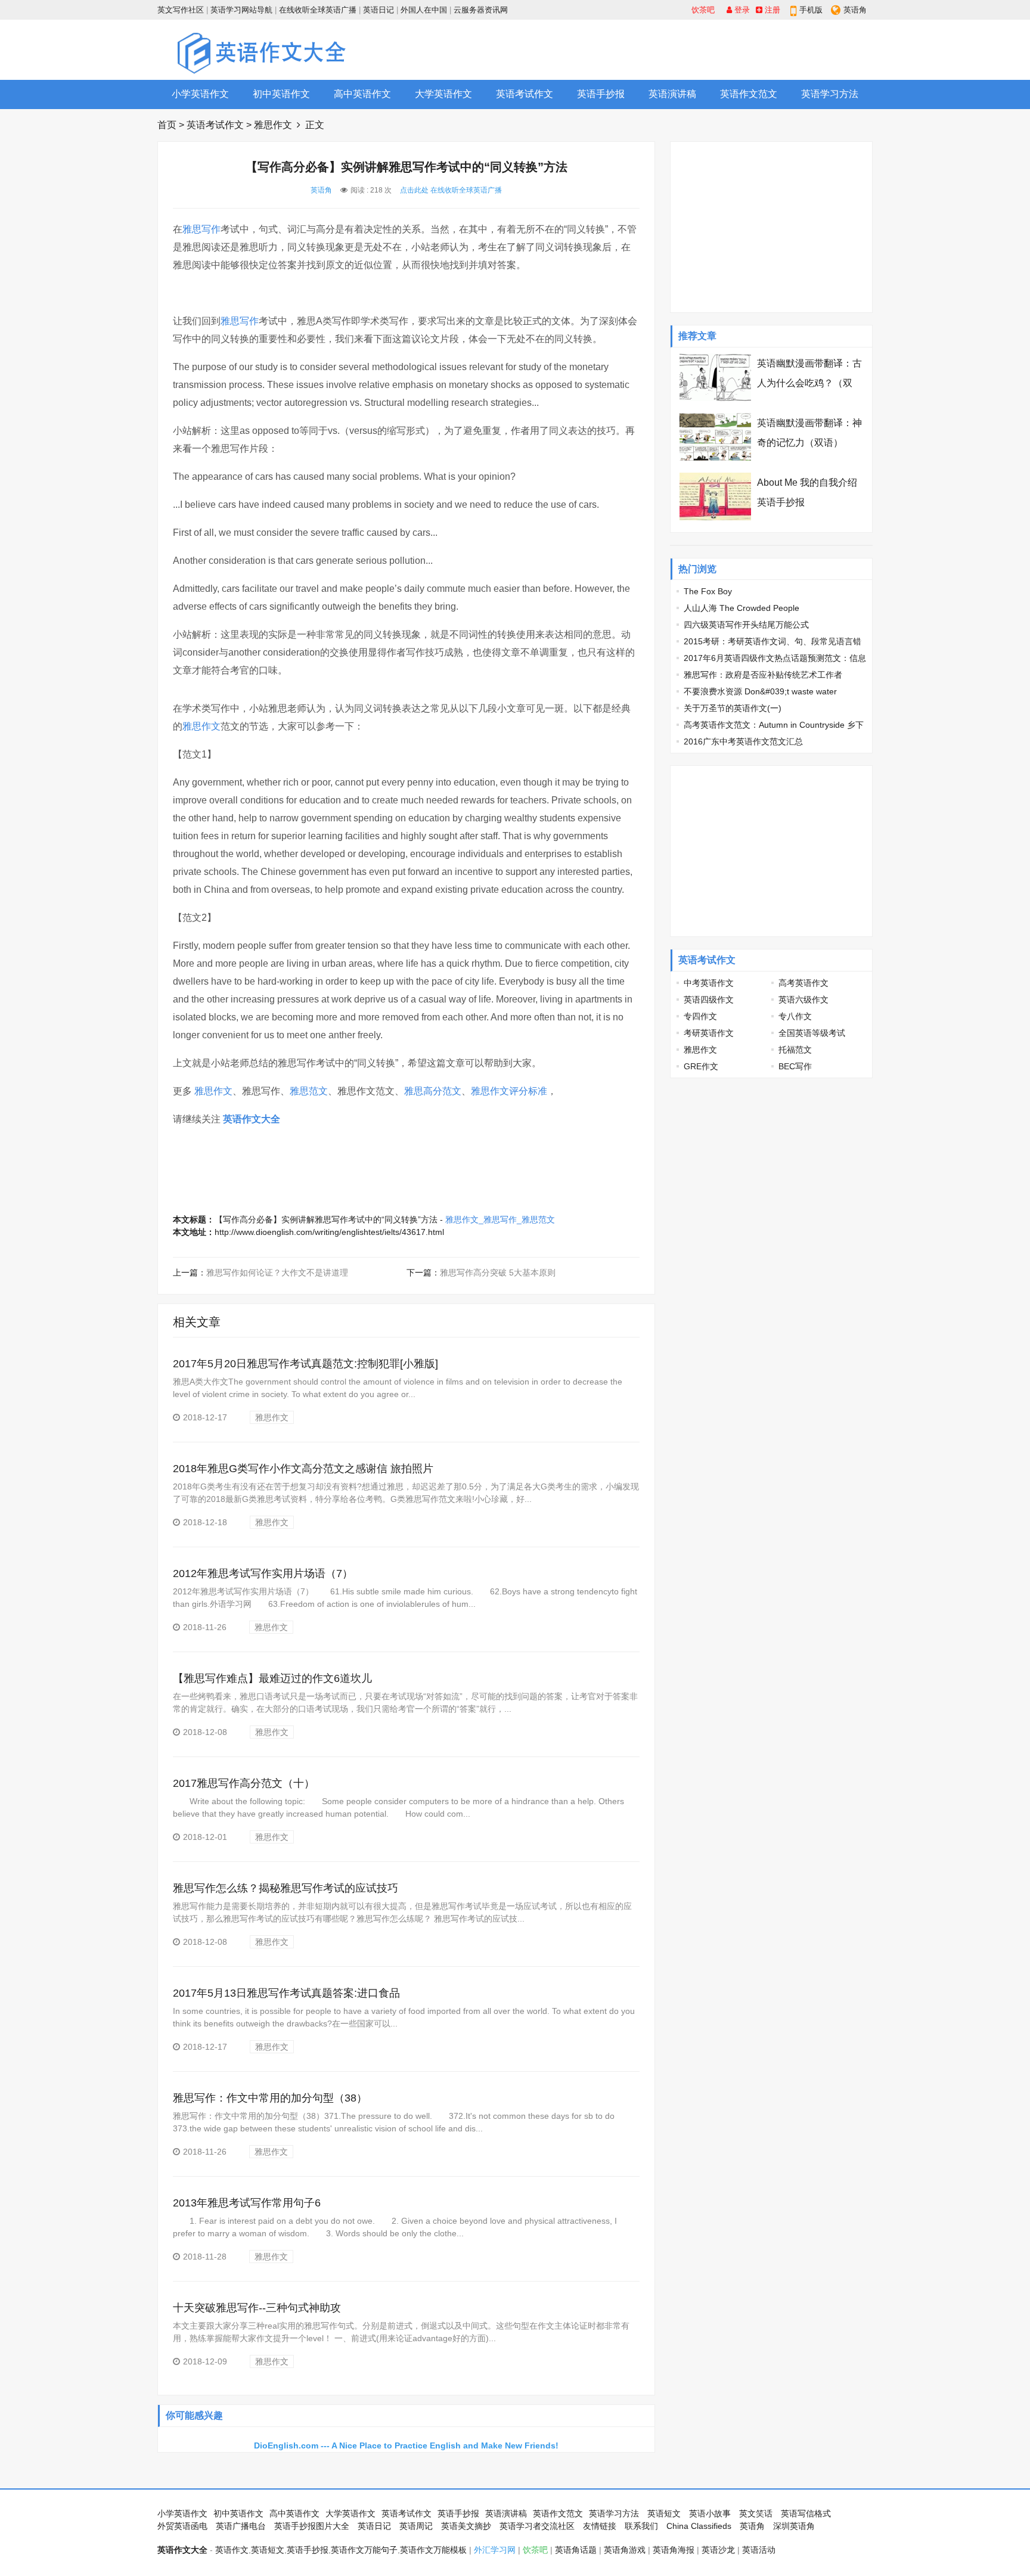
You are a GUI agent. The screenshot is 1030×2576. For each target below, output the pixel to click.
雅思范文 (309, 1091)
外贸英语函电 (182, 2526)
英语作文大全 (252, 1119)
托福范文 (795, 1050)
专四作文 (700, 1016)
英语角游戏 (625, 2550)
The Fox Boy (708, 591)
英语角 (855, 10)
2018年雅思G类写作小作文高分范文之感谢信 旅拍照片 (303, 1469)
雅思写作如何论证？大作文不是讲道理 (277, 1273)
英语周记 (416, 2526)
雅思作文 (273, 125)
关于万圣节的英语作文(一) (733, 708)
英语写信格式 (806, 2513)
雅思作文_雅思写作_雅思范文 (500, 1219)
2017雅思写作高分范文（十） (244, 1783)
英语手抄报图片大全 (312, 2526)
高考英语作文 (803, 983)
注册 (771, 10)
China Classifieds (699, 2526)
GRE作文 (701, 1066)
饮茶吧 (703, 10)
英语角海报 (674, 2550)
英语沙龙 (718, 2550)
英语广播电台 (241, 2526)
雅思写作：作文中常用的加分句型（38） (270, 2098)
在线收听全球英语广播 (318, 10)
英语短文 (664, 2513)
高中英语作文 (362, 94)
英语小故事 (710, 2513)
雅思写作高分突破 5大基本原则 (498, 1273)
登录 (741, 10)
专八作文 (795, 1016)
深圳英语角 (794, 2526)
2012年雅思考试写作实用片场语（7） (263, 1573)
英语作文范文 (749, 94)
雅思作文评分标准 (509, 1091)
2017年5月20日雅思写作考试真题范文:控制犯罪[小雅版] (305, 1364)
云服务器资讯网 (481, 10)
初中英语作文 (281, 94)
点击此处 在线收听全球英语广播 (451, 190)
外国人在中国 (424, 10)
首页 (167, 125)
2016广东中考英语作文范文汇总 (743, 741)
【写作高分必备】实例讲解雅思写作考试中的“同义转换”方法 (326, 1219)
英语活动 (759, 2550)
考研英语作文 (709, 1033)
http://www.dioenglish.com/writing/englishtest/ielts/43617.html (329, 1232)
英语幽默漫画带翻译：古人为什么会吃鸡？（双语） (809, 383)
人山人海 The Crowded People (742, 608)
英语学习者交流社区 (537, 2526)
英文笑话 (756, 2513)
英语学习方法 (830, 94)
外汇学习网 (495, 2550)
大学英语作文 (443, 94)
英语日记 (379, 10)
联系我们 (641, 2526)
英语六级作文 (803, 1000)
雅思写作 (201, 229)
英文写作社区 (181, 10)
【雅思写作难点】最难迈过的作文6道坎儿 (272, 1678)
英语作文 (232, 2550)
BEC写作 (795, 1066)
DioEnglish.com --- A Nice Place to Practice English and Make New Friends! (406, 2445)
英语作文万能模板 (433, 2550)
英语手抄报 (601, 94)
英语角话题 (576, 2550)
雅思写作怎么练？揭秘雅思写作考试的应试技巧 (286, 1888)
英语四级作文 (709, 1000)
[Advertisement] (656, 49)
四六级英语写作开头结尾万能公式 (746, 625)
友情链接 (600, 2526)
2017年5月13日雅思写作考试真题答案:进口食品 (286, 1993)
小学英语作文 (200, 94)
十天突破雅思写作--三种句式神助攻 (257, 2308)
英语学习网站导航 (241, 10)
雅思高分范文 (433, 1091)
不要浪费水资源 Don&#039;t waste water (760, 691)
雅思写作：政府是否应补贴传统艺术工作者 (763, 675)
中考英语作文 (709, 983)
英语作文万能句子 (364, 2550)
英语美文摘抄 (466, 2526)
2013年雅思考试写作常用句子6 (247, 2203)
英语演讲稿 (672, 94)
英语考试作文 (525, 94)
